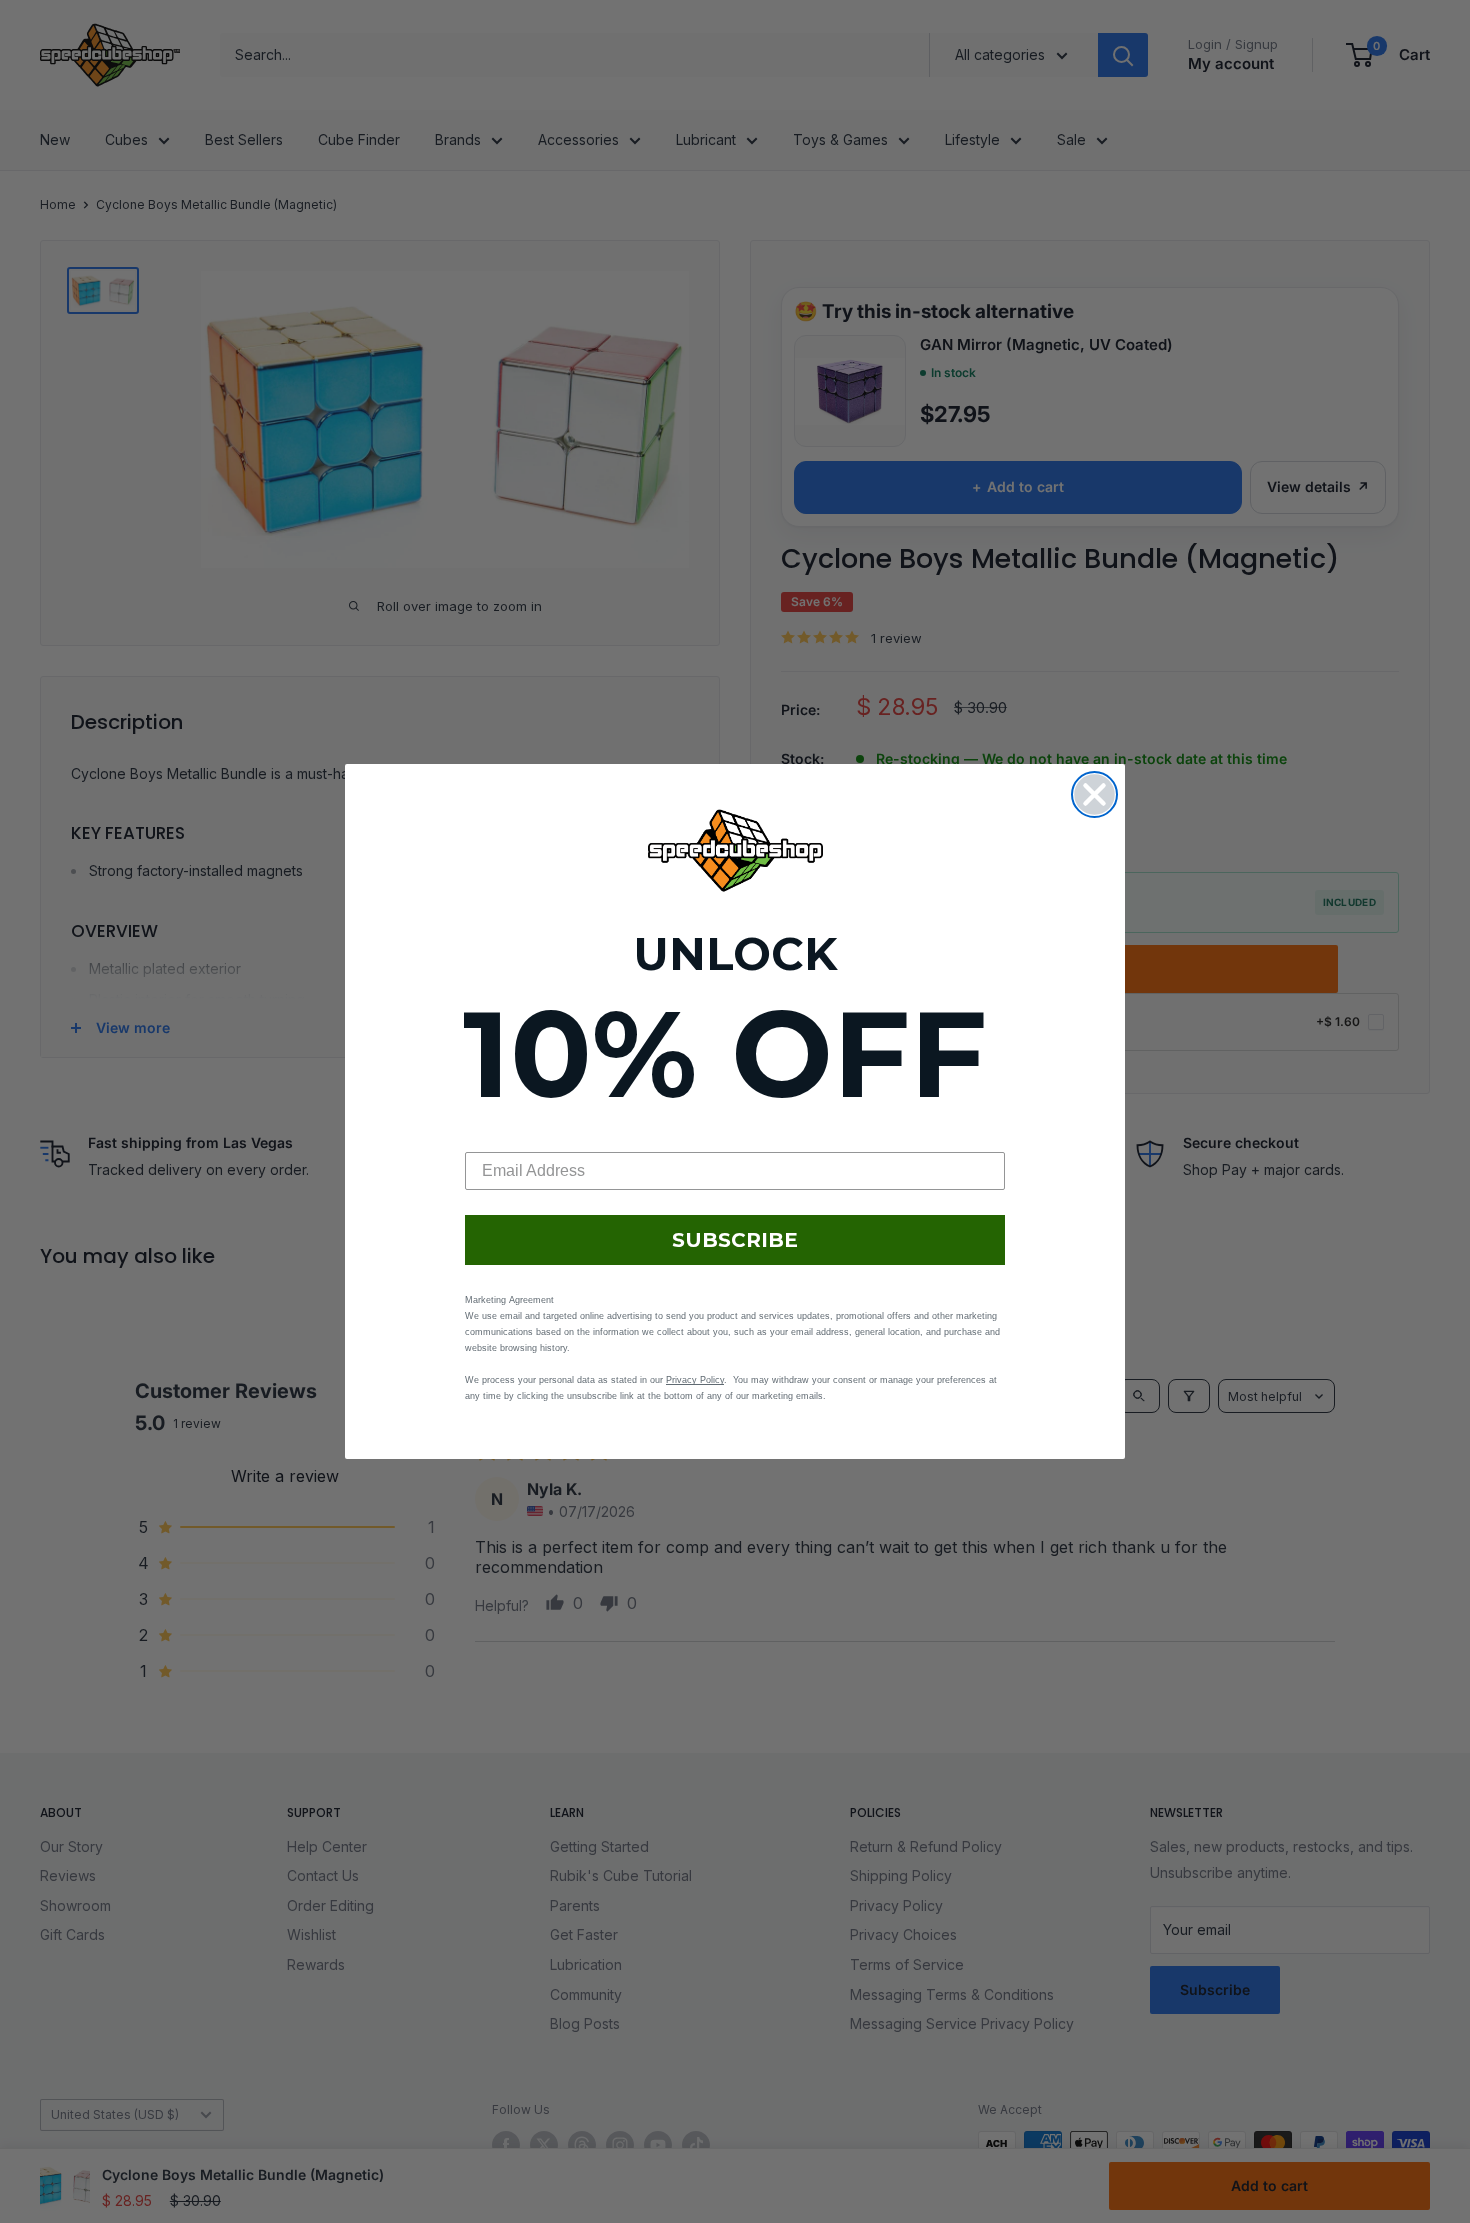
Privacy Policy (695, 1380)
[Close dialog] (1094, 794)
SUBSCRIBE (735, 1240)
